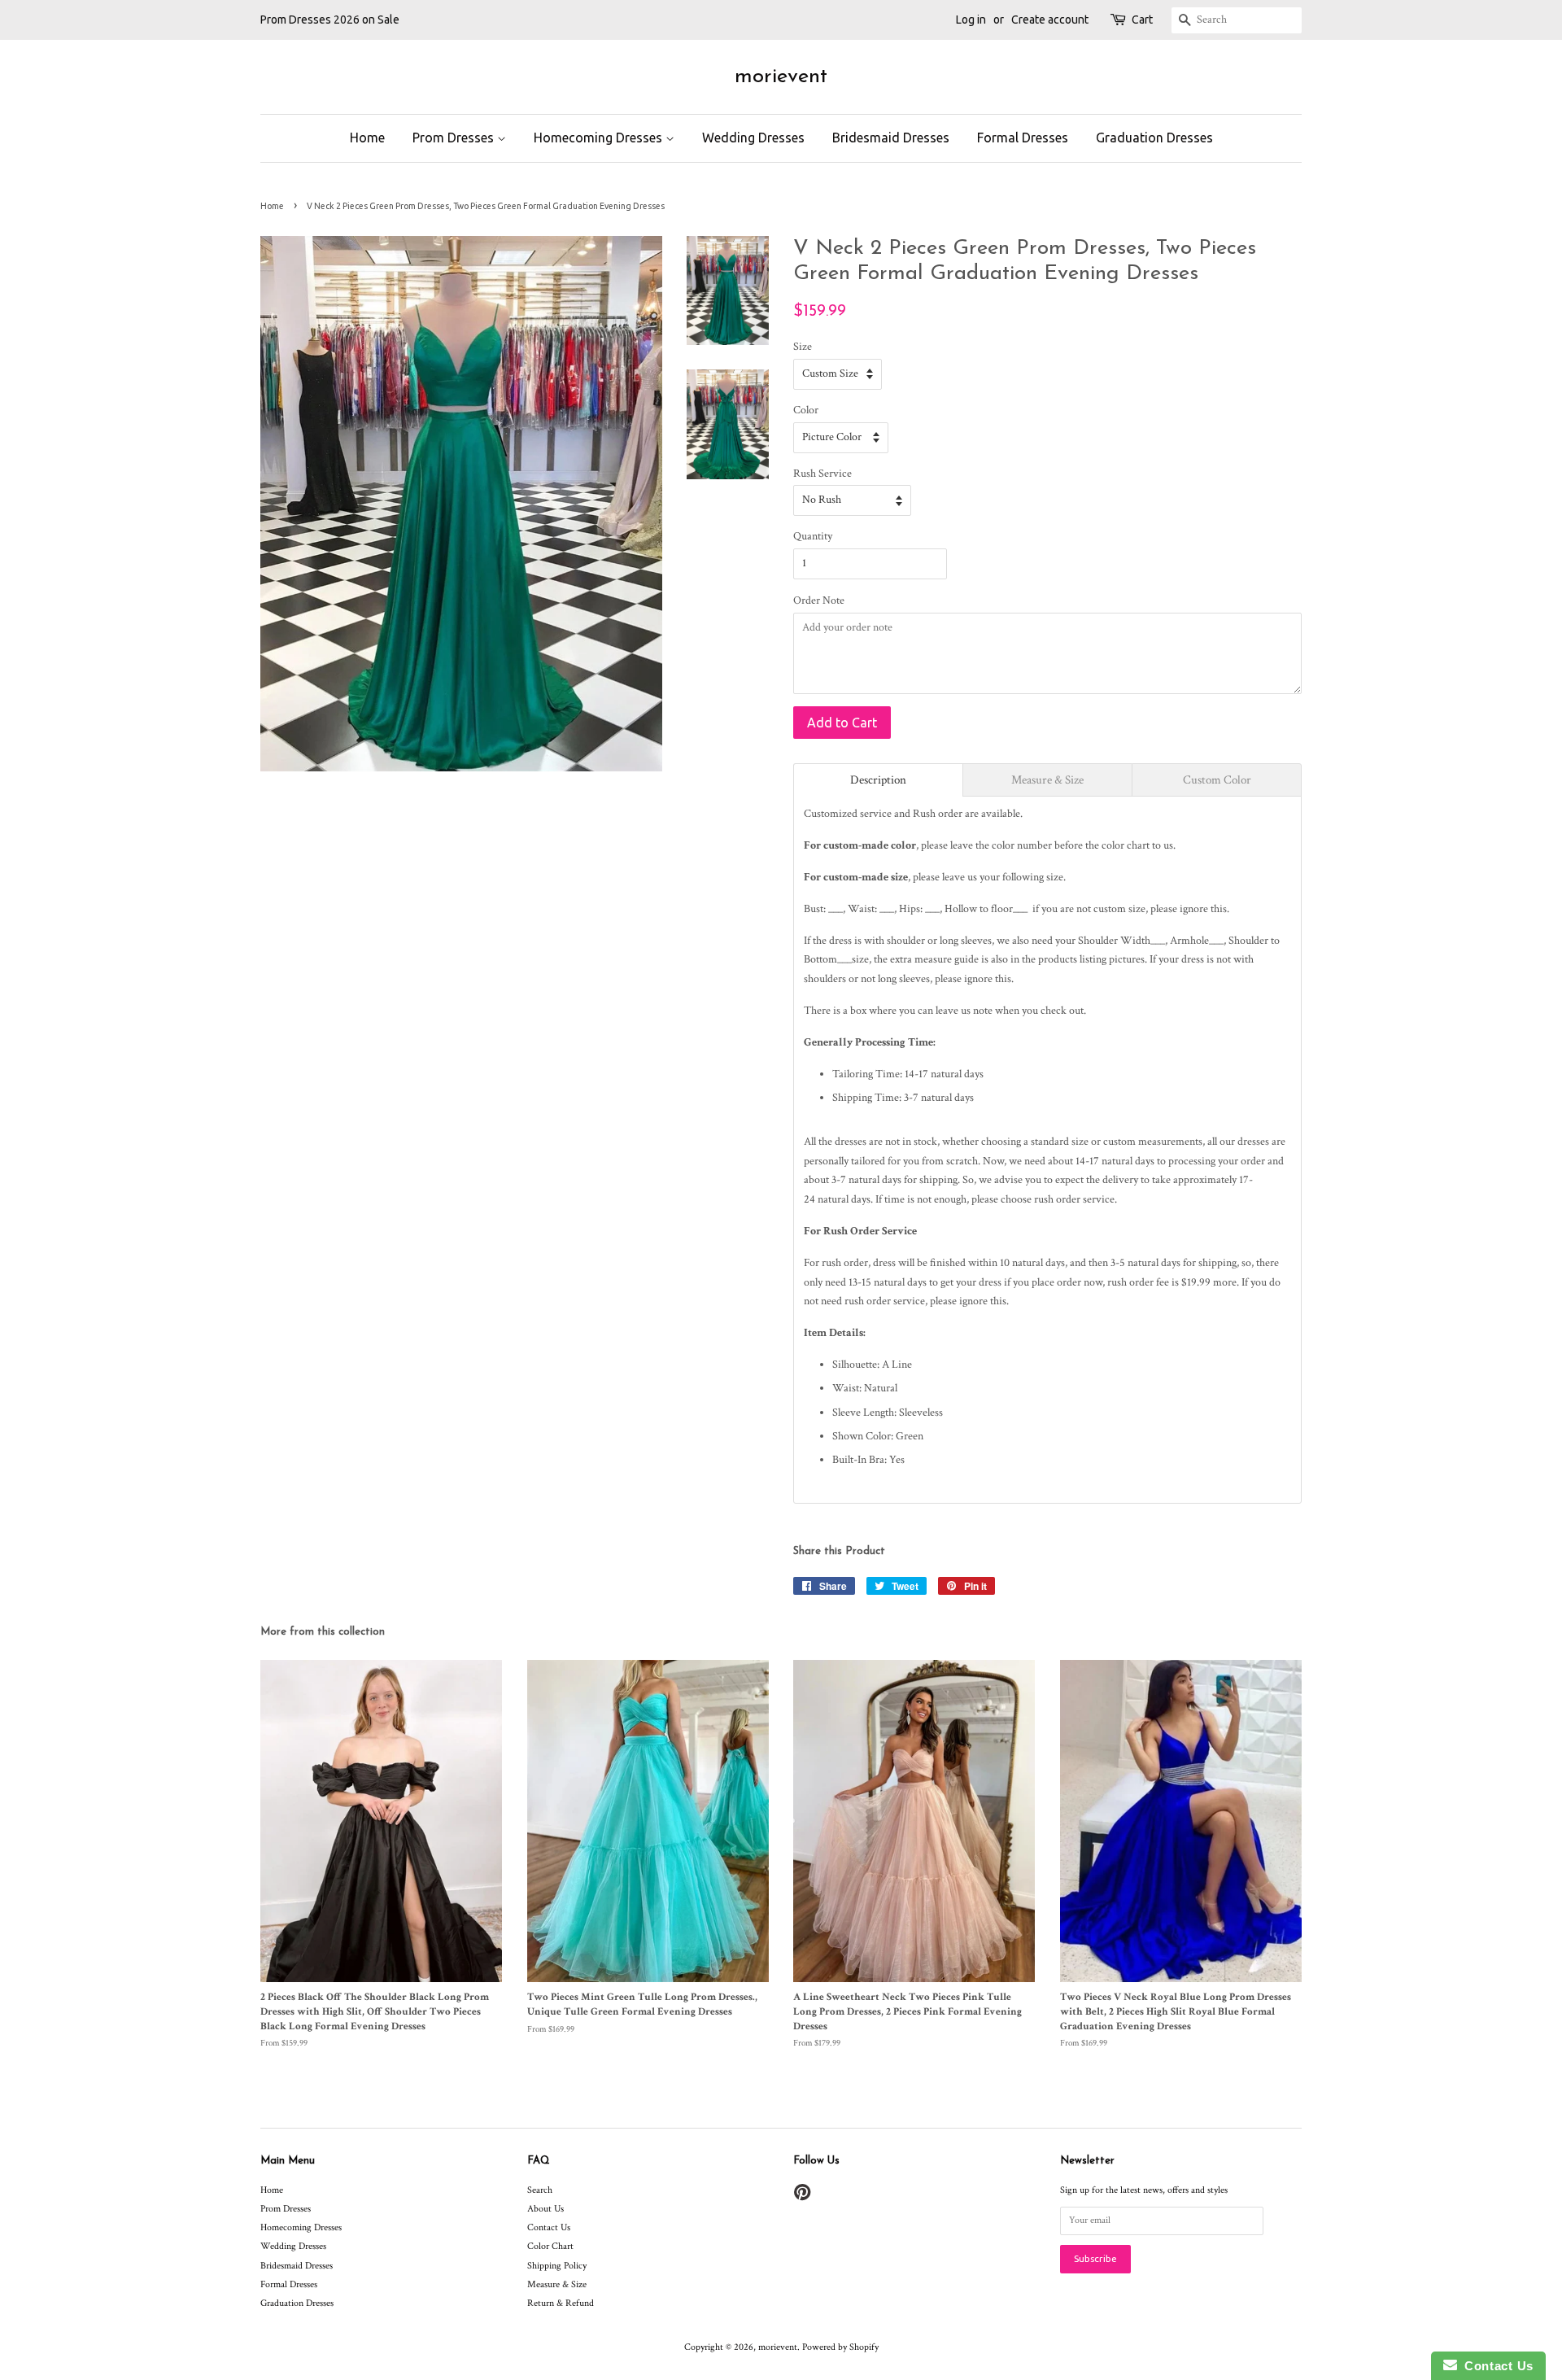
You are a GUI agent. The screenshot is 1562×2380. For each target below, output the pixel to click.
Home (367, 138)
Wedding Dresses (753, 138)
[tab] (878, 780)
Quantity (813, 536)
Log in (971, 20)
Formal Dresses (1023, 138)
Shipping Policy (557, 2266)
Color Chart (550, 2246)
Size (803, 347)
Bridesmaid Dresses (891, 138)
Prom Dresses (455, 138)
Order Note (819, 600)
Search (540, 2190)
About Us (545, 2209)
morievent (781, 77)
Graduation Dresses (1154, 138)
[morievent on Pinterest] (802, 2197)
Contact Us (549, 2227)
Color (806, 410)
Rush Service (822, 474)
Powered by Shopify (840, 2347)
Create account (1050, 20)
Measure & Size (557, 2284)
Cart (1142, 20)
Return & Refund (561, 2303)
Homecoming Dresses (600, 138)
